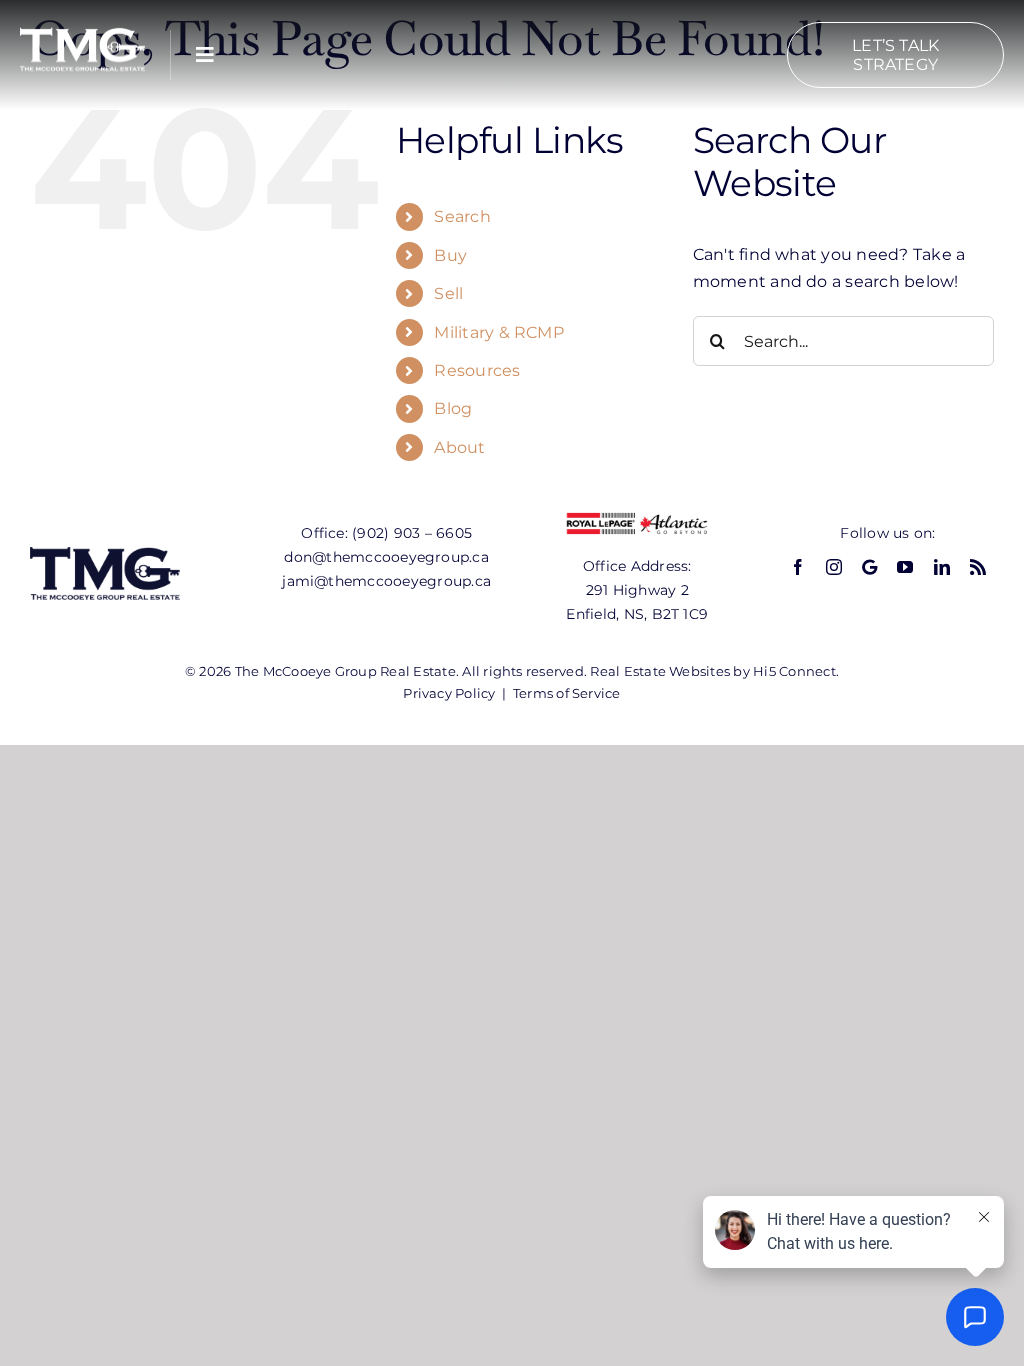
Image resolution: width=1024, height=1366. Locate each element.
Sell (448, 293)
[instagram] (834, 567)
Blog (453, 408)
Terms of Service (567, 693)
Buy (450, 255)
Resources (477, 370)
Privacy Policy (449, 693)
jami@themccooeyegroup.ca (386, 581)
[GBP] (869, 567)
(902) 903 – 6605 (412, 533)
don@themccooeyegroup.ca (386, 557)
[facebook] (798, 567)
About (459, 447)
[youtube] (905, 567)
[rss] (978, 567)
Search (462, 216)
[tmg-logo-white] (82, 27)
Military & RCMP (499, 332)
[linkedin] (942, 567)
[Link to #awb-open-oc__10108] (205, 55)
